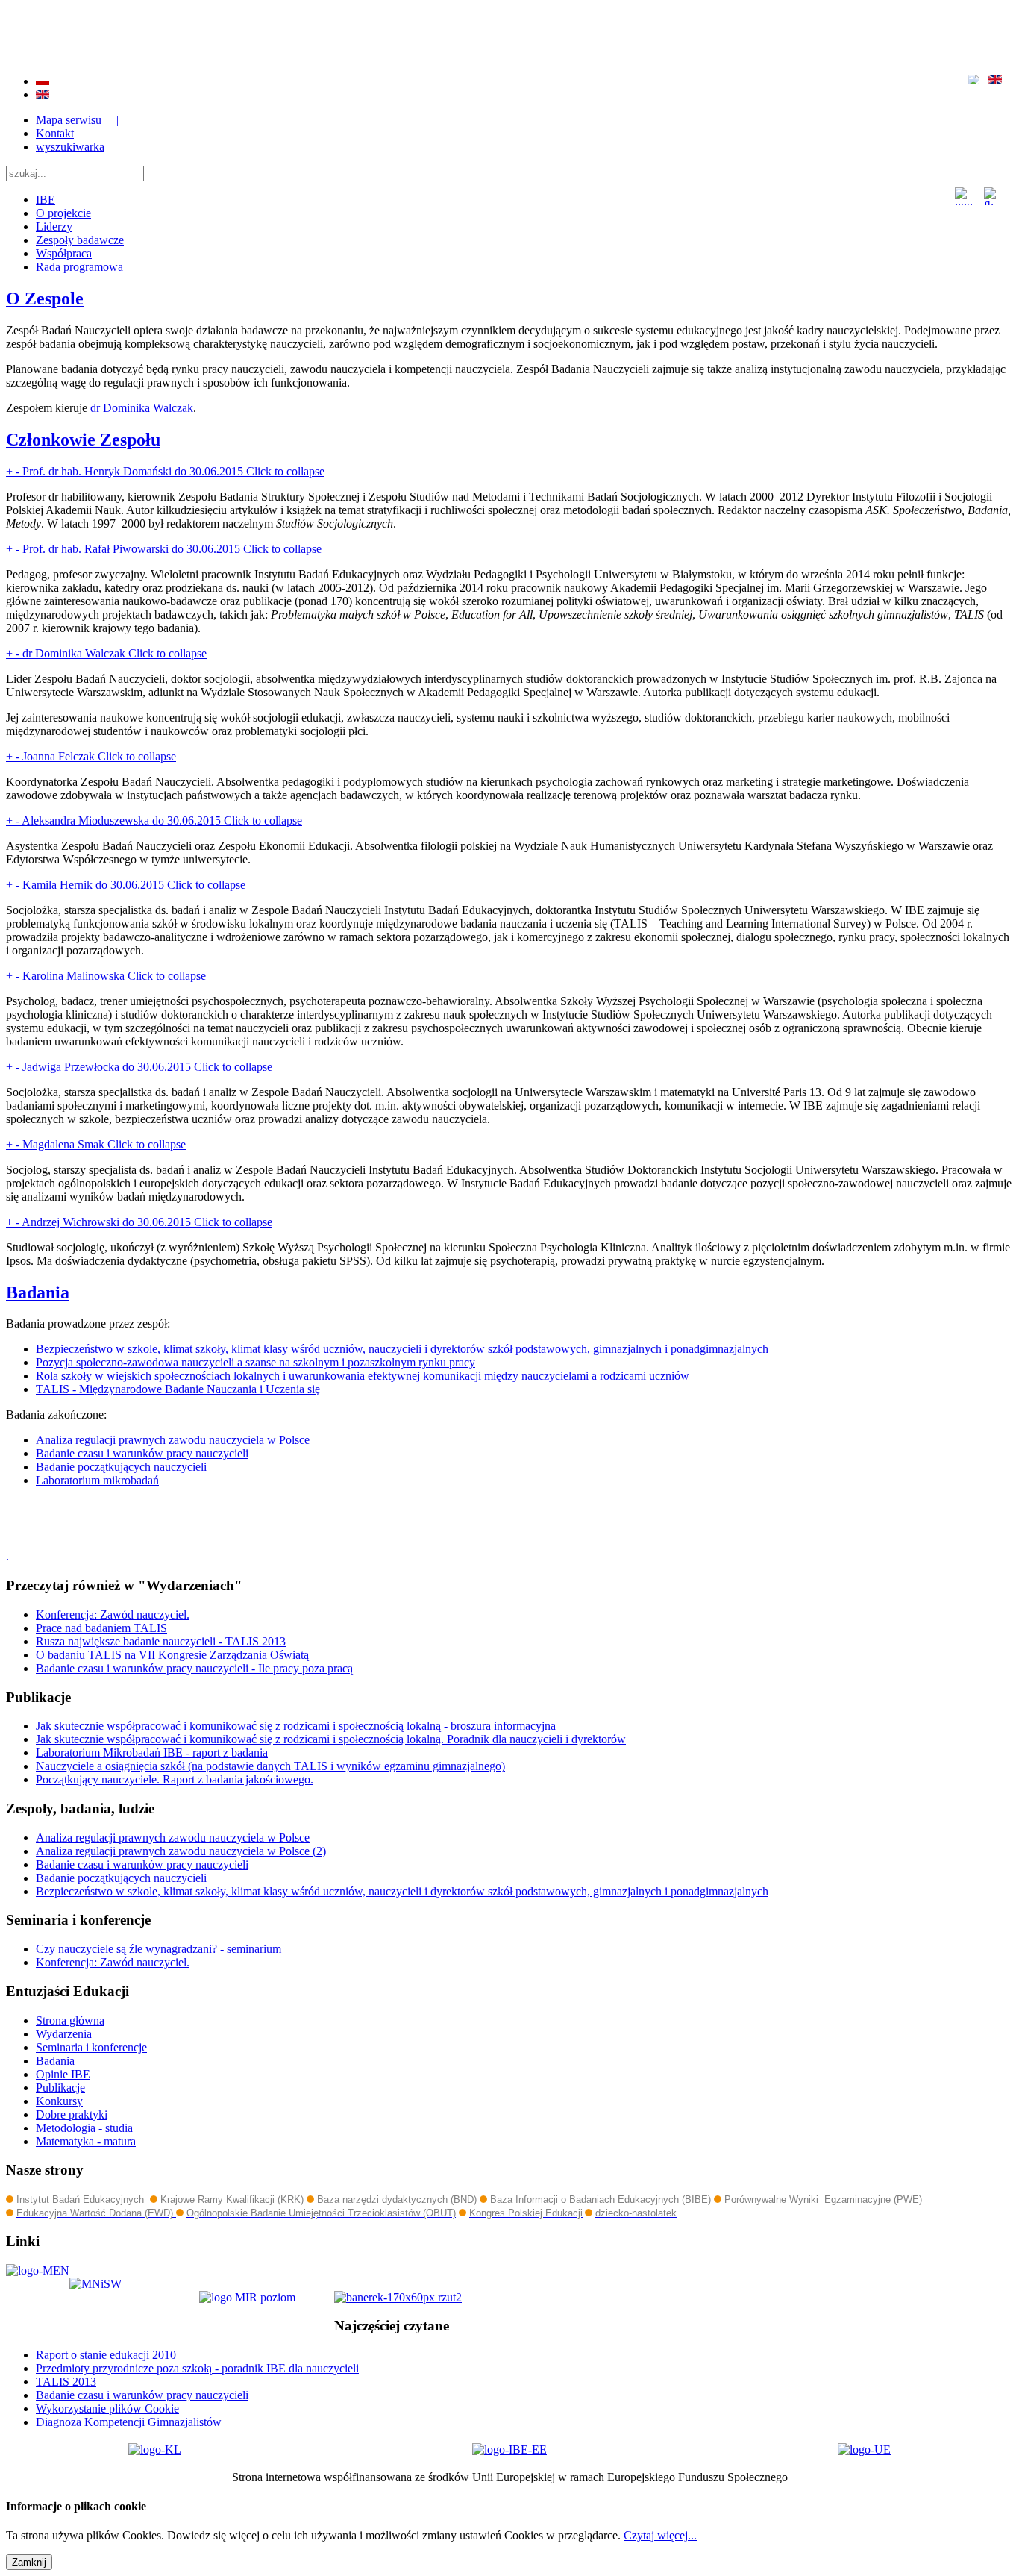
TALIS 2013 (66, 2382)
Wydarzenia (64, 2034)
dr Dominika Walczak (140, 408)
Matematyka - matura (86, 2141)
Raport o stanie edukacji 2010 (106, 2355)
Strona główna (70, 2020)
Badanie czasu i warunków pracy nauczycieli (142, 1453)
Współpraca (64, 253)
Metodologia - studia (84, 2128)
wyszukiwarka (70, 147)
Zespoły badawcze (80, 240)
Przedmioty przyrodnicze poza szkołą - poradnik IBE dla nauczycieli (197, 2368)
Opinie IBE (63, 2074)
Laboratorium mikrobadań (97, 1480)
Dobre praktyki (72, 2114)
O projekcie (63, 213)
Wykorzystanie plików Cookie (107, 2408)
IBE (46, 200)
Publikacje (60, 2088)
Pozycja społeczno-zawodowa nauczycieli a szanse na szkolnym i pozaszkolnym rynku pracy (255, 1362)
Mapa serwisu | (77, 120)
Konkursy (59, 2101)
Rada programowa (79, 267)
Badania (38, 1292)
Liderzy (54, 226)
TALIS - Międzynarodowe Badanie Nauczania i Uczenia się (178, 1389)
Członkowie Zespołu (83, 440)
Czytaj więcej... (660, 2535)
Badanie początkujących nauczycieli (121, 1467)
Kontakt (55, 133)
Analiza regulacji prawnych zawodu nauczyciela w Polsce (173, 1440)
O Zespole (45, 298)
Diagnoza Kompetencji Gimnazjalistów (129, 2422)
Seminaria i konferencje (91, 2047)
